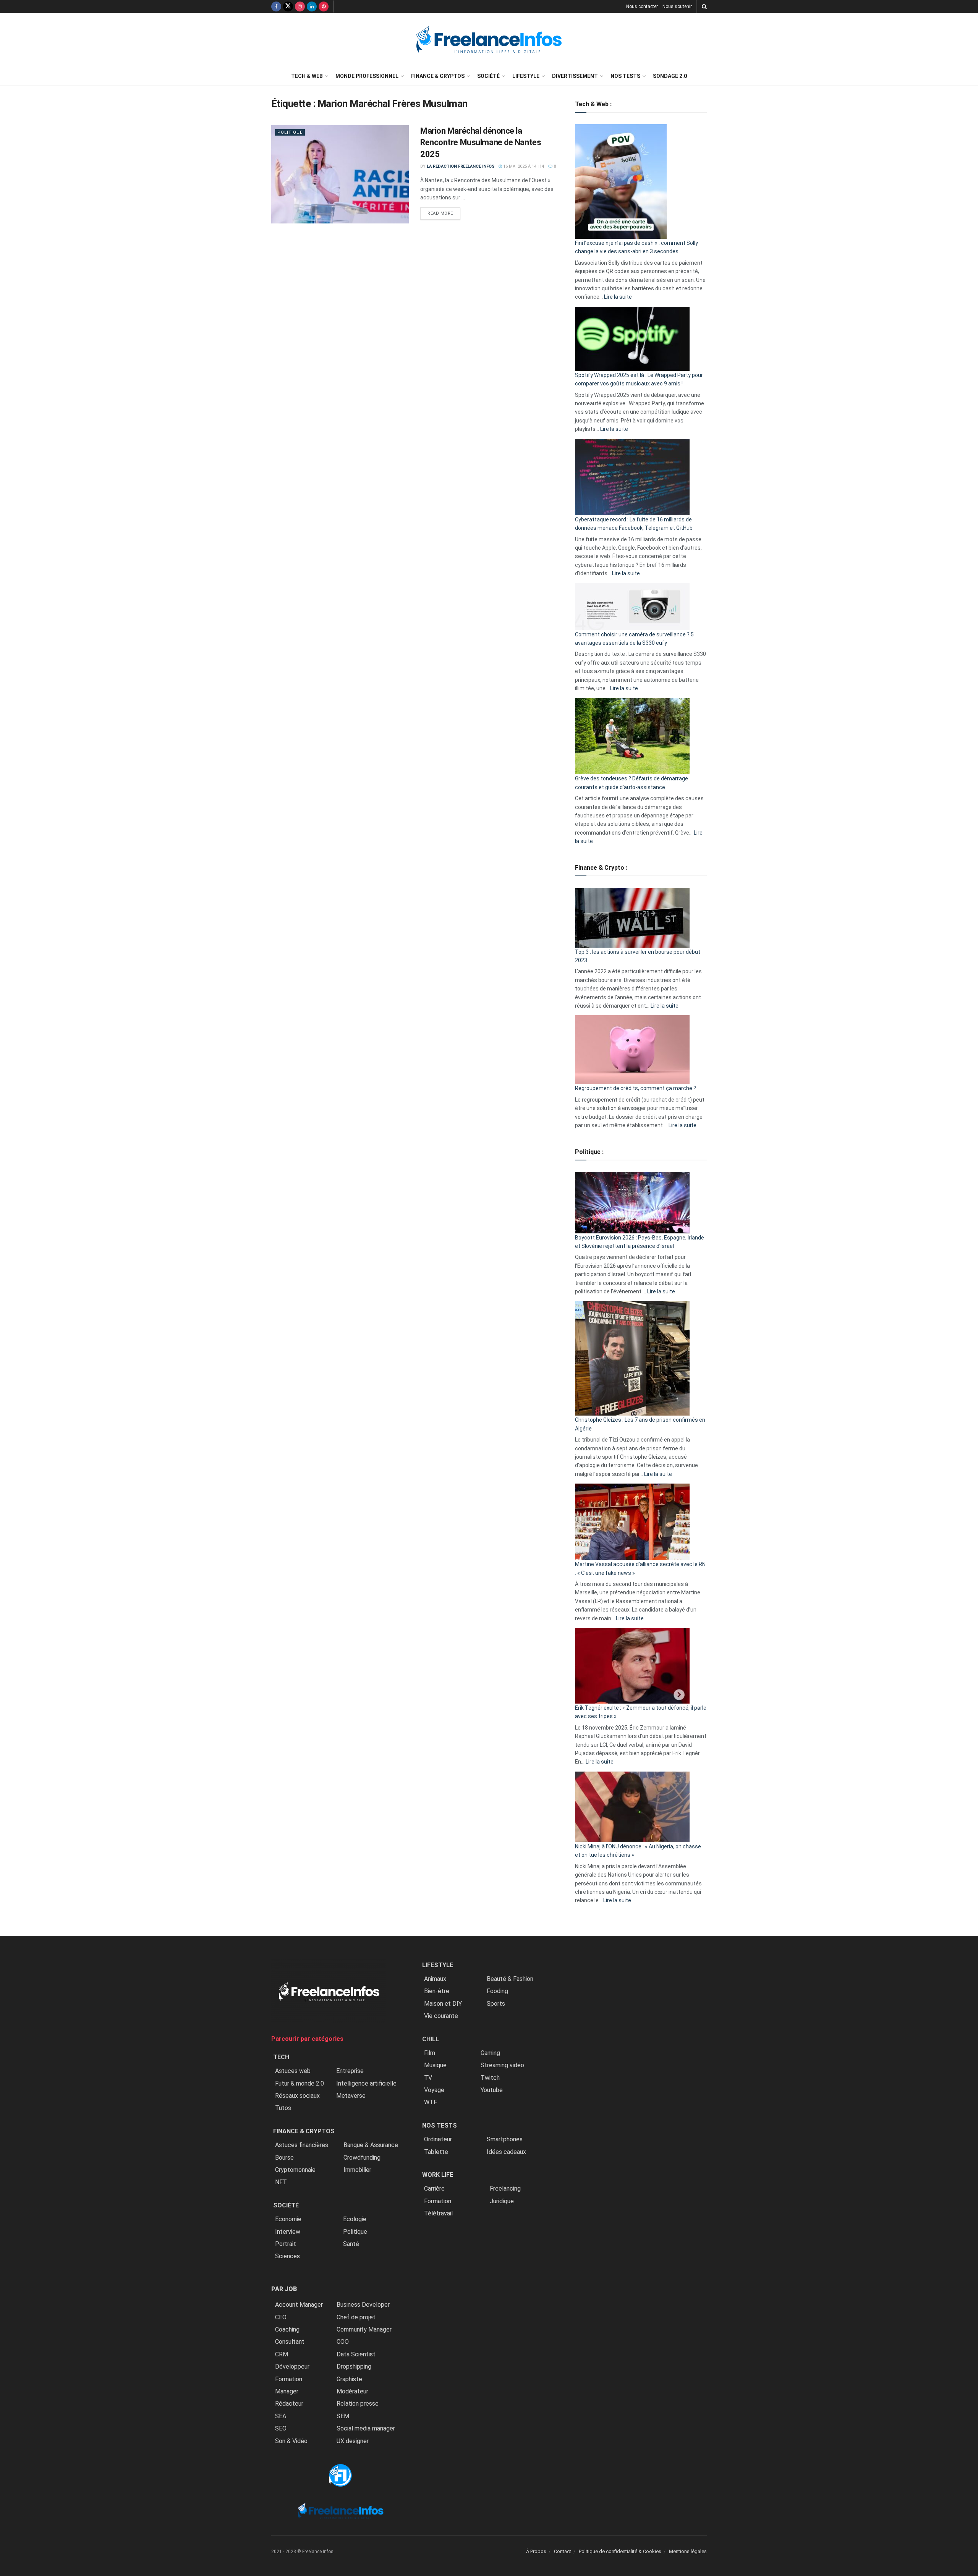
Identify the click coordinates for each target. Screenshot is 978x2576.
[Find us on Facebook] (276, 6)
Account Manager (299, 2305)
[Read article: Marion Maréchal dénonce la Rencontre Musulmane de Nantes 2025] (340, 174)
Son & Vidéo (291, 2441)
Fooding (497, 1991)
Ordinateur (438, 2139)
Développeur (292, 2366)
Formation (289, 2379)
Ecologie (355, 2219)
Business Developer (363, 2305)
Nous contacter (642, 6)
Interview (288, 2232)
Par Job (284, 2289)
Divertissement (575, 76)
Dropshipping (354, 2366)
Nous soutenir (677, 6)
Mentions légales (688, 2551)
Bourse (284, 2158)
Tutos (283, 2108)
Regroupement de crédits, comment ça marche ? (636, 1088)
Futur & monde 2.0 (300, 2083)
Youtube (492, 2090)
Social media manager (366, 2428)
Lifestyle (526, 76)
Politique (290, 132)
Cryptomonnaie (295, 2170)
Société (488, 76)
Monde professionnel (367, 76)
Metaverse (351, 2096)
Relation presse (358, 2404)
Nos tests (625, 76)
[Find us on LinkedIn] (312, 6)
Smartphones (505, 2139)
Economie (288, 2219)
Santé (351, 2244)
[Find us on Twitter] (288, 6)
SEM (343, 2416)
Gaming (490, 2053)
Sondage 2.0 (670, 76)
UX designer (353, 2441)
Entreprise (350, 2071)
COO (343, 2342)
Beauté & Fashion (510, 1979)
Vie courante (441, 2016)
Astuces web (293, 2071)
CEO (281, 2317)
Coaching (287, 2329)
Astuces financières (302, 2145)
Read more (444, 213)
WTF (431, 2102)
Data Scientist (356, 2354)
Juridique (502, 2201)
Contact (563, 2551)
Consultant (290, 2342)
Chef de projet (356, 2317)
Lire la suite (618, 297)
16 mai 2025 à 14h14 (523, 166)
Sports (496, 2004)
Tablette (436, 2152)
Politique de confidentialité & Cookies (620, 2551)
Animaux (435, 1979)
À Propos (536, 2551)
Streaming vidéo (502, 2065)
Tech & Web (307, 76)
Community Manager (364, 2329)
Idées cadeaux (506, 2152)
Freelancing (505, 2188)
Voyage (434, 2090)
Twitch (490, 2078)
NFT (281, 2182)
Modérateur (352, 2391)
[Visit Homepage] (489, 40)
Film (430, 2053)
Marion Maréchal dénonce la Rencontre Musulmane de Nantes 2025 (481, 143)
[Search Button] (704, 6)
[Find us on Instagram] (300, 6)
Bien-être (437, 1991)
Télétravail (438, 2213)
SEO (281, 2428)
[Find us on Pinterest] (324, 6)
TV (428, 2078)
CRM (282, 2354)
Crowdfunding (362, 2158)
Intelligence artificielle (366, 2083)
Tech (281, 2057)
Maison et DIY (443, 2004)
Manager (287, 2391)
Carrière (434, 2188)
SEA (281, 2416)
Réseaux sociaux (297, 2096)
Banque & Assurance (371, 2145)
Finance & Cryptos (438, 76)
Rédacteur (289, 2404)
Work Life (438, 2175)
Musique (435, 2065)
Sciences (287, 2256)
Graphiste (349, 2379)
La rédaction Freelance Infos (461, 166)
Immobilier (357, 2170)
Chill (431, 2039)
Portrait (286, 2244)
